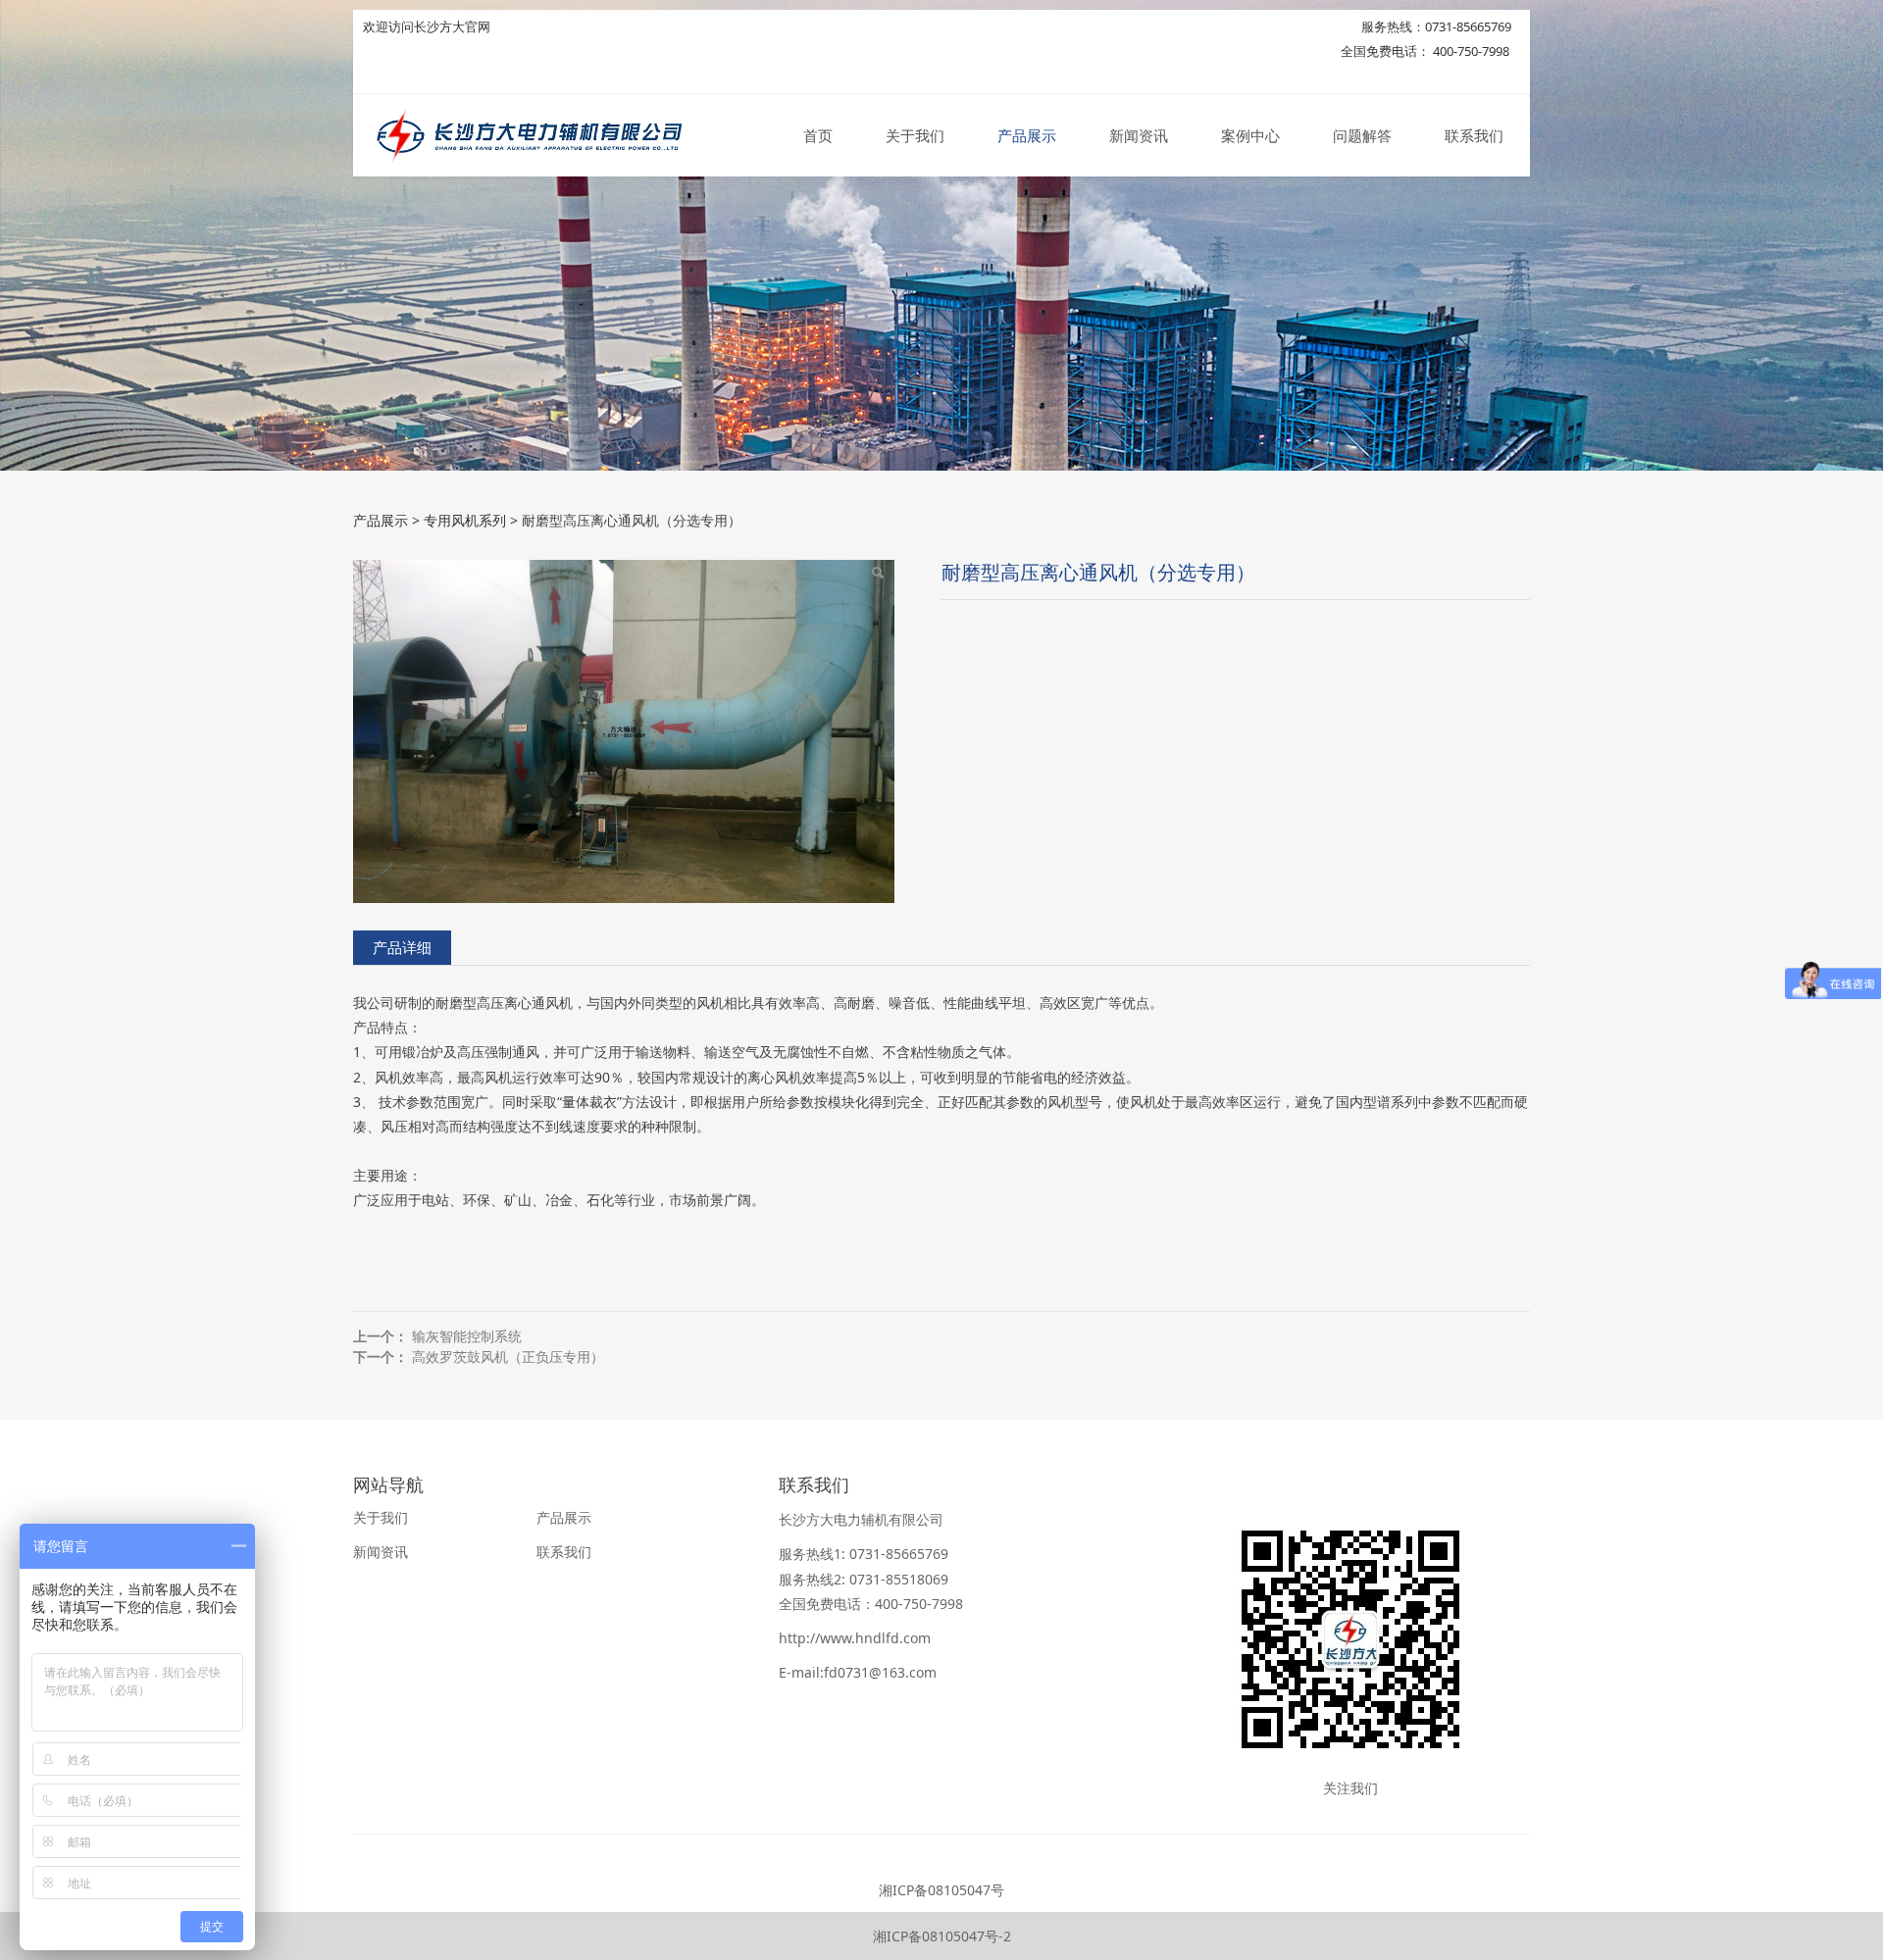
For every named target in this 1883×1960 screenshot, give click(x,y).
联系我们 (1474, 135)
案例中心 (1250, 135)
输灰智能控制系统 (467, 1336)
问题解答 (1362, 135)
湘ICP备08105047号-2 (942, 1936)
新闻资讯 (1139, 135)
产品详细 (402, 948)
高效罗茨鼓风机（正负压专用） (508, 1357)
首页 (818, 135)
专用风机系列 (465, 520)
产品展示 (1027, 135)
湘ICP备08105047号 (941, 1890)
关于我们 (915, 135)
